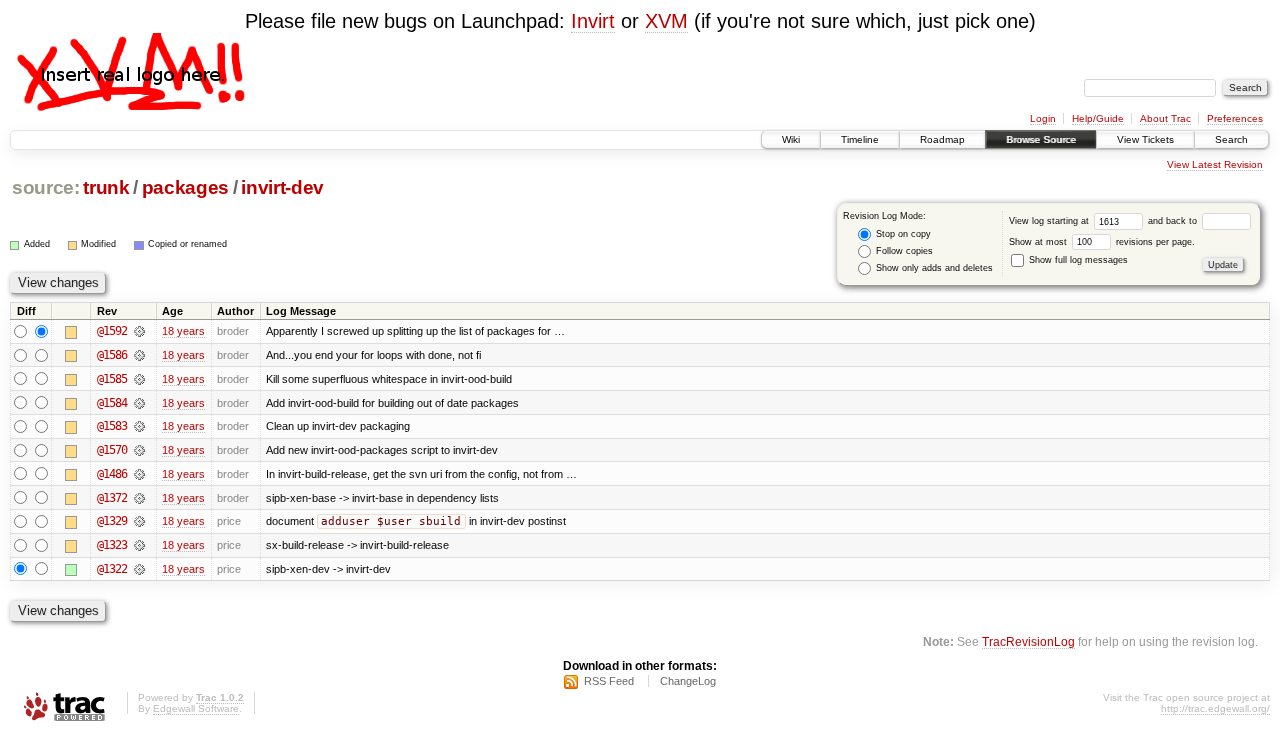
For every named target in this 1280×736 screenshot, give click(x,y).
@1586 (112, 355)
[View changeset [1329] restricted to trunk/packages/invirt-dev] (139, 521)
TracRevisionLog (1028, 641)
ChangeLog (688, 681)
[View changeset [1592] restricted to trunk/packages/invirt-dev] (139, 331)
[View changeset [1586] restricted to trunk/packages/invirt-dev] (139, 355)
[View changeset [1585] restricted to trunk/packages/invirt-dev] (139, 379)
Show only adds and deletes (933, 268)
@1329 (112, 521)
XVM (666, 21)
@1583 (112, 426)
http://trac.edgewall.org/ (1215, 708)
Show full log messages (1077, 260)
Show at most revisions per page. (1102, 242)
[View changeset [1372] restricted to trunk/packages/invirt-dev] (139, 498)
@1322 (112, 569)
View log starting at (1050, 221)
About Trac (1165, 118)
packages (185, 187)
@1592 (112, 331)
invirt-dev (282, 187)
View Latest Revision (1215, 164)
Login (1043, 118)
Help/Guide (1098, 118)
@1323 (112, 545)
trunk (106, 187)
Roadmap (942, 139)
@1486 (112, 474)
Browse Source (1041, 139)
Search (1231, 139)
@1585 (112, 379)
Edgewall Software (196, 708)
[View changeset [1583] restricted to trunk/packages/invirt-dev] (139, 426)
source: (46, 187)
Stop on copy (902, 234)
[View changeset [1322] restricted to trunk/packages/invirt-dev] (139, 569)
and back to (1174, 221)
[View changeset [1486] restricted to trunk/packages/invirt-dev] (139, 474)
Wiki (791, 139)
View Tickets (1145, 139)
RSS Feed (609, 681)
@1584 (112, 403)
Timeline (860, 139)
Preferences (1235, 118)
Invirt (593, 21)
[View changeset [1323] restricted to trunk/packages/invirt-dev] (139, 545)
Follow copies (903, 251)
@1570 (112, 450)
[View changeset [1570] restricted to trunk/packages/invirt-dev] (139, 450)
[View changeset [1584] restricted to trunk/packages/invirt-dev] (139, 403)
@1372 (112, 498)
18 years (183, 331)
